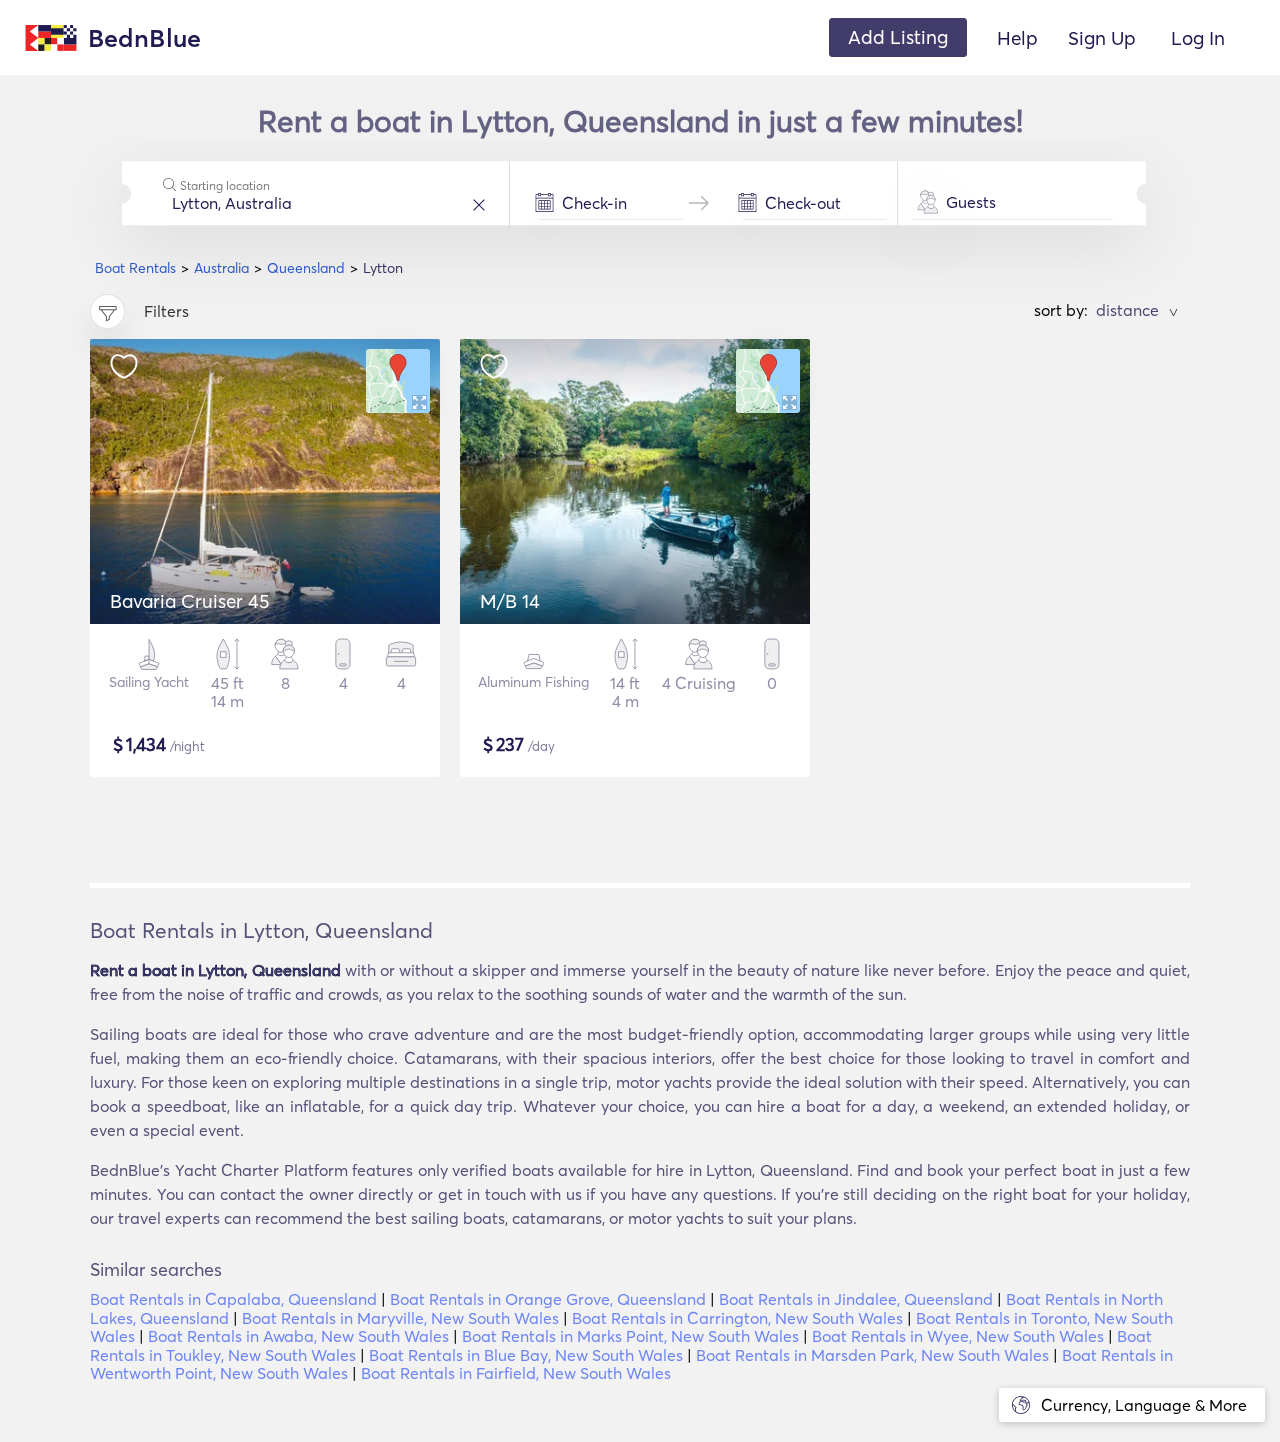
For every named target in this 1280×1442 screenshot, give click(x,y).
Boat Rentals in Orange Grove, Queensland (548, 1299)
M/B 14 (510, 601)
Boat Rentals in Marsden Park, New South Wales (872, 1355)
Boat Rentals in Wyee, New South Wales (958, 1336)
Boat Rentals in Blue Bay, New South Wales (526, 1355)
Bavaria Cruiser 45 (189, 601)
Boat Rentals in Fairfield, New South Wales (516, 1373)
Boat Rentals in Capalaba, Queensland (233, 1299)
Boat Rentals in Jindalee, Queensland (856, 1299)
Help (1017, 38)
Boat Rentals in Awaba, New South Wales (298, 1336)
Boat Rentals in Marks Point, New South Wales (630, 1336)
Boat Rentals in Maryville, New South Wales (400, 1318)
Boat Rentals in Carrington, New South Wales (737, 1318)
